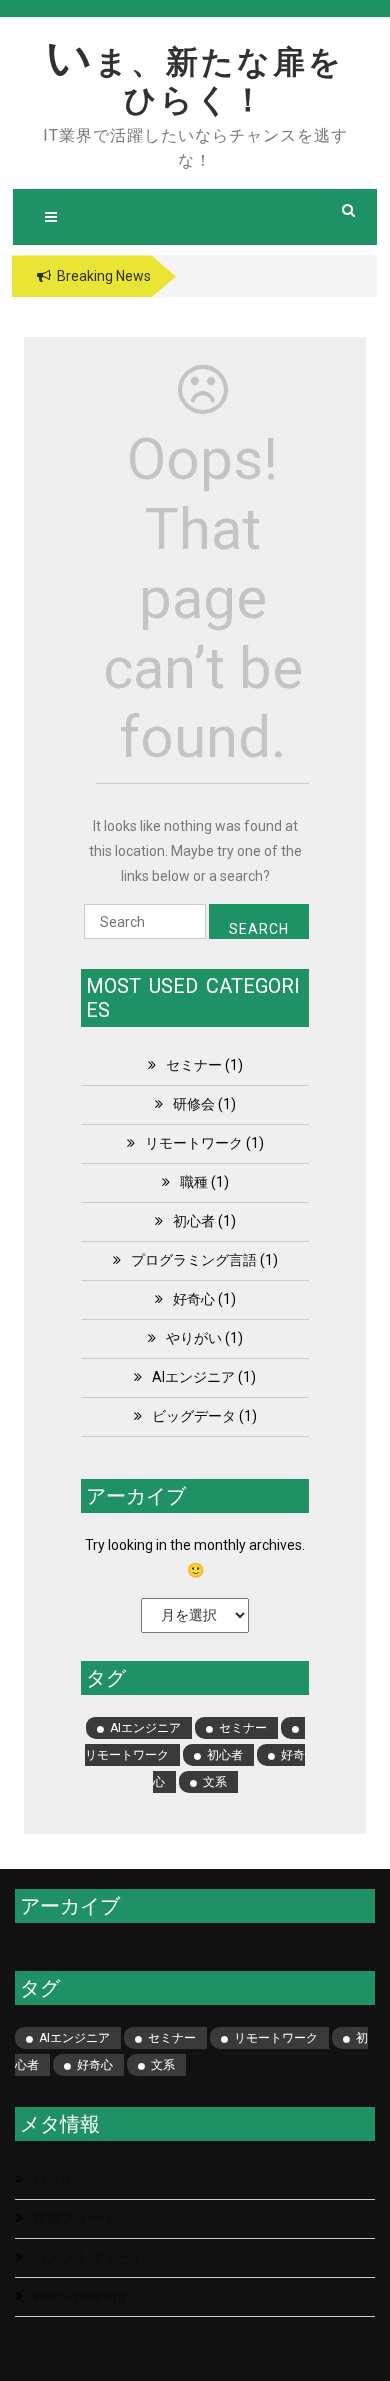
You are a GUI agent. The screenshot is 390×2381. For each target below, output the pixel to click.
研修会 (194, 1104)
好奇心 (194, 1299)
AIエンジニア (193, 1377)
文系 (215, 1782)
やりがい (194, 1338)
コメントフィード (89, 2257)
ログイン (61, 2179)
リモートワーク (194, 1143)
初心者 (194, 1221)
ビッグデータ (194, 1416)
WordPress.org (79, 2296)
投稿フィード (75, 2218)
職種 (194, 1182)
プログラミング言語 (194, 1260)
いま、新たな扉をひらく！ (195, 81)
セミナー (194, 1065)
